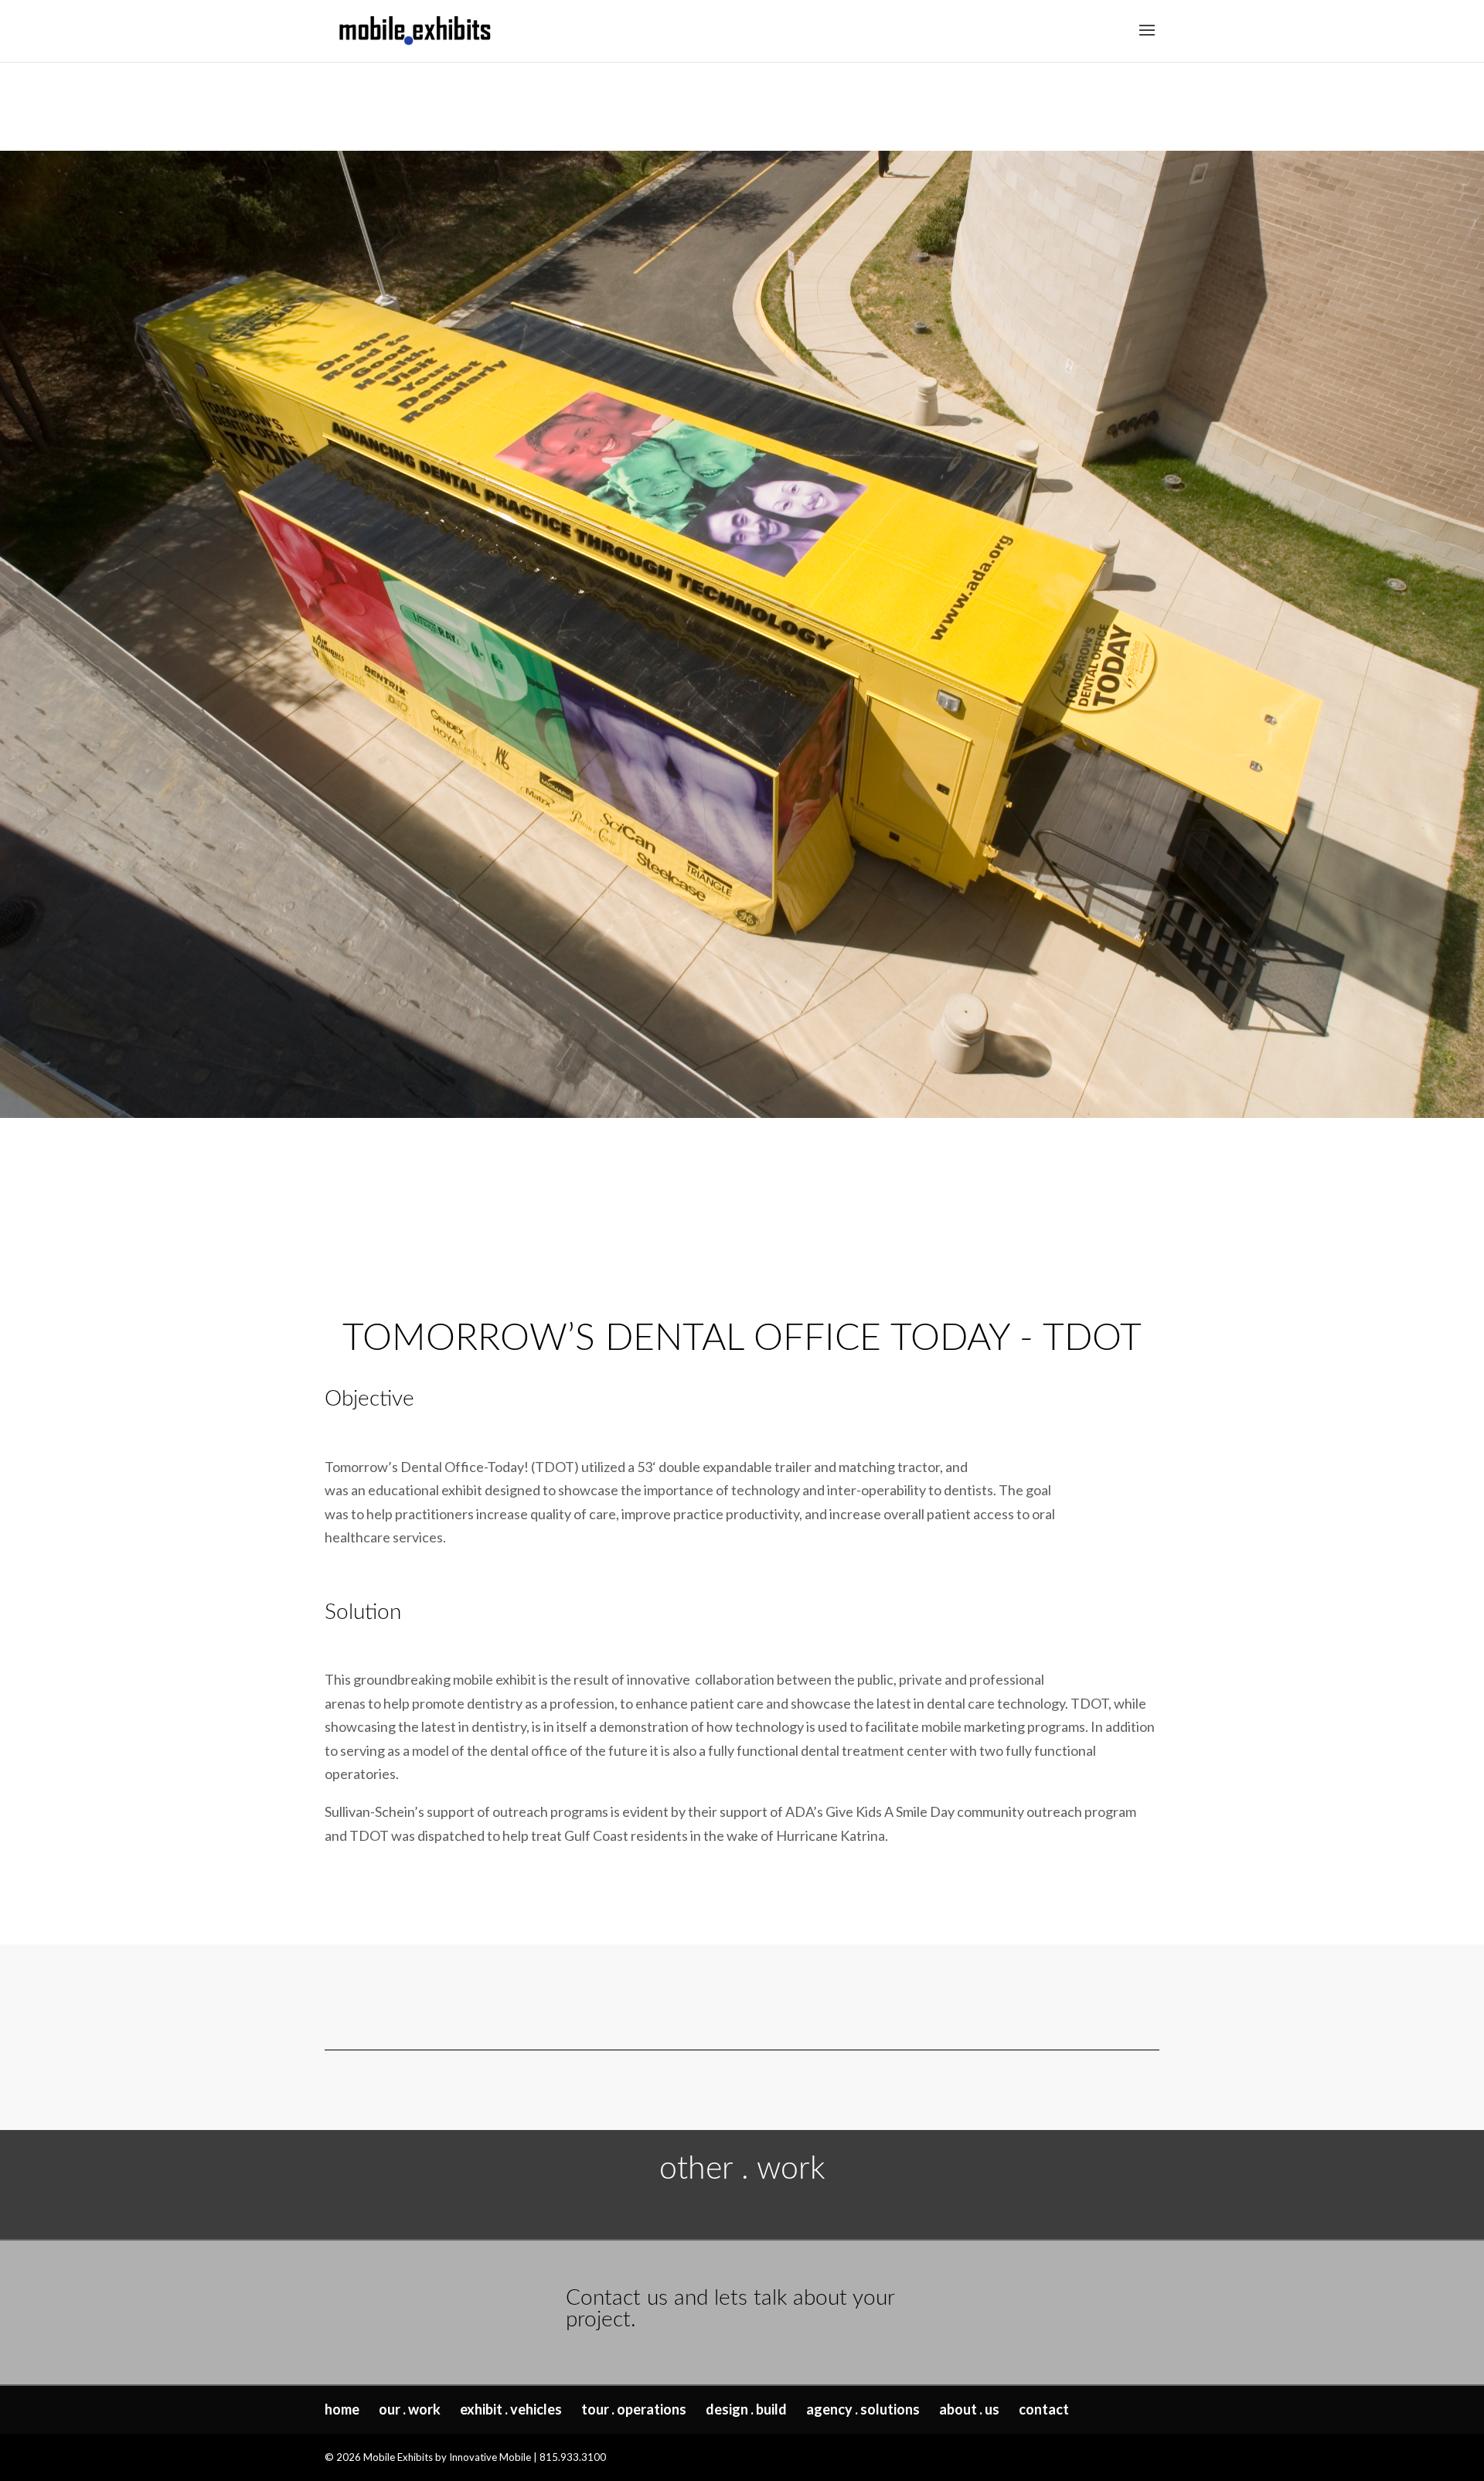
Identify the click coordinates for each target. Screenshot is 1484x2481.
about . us (969, 2409)
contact (1044, 2409)
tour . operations (634, 2409)
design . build (746, 2409)
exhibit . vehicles (511, 2409)
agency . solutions (863, 2409)
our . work (410, 2409)
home (342, 2409)
